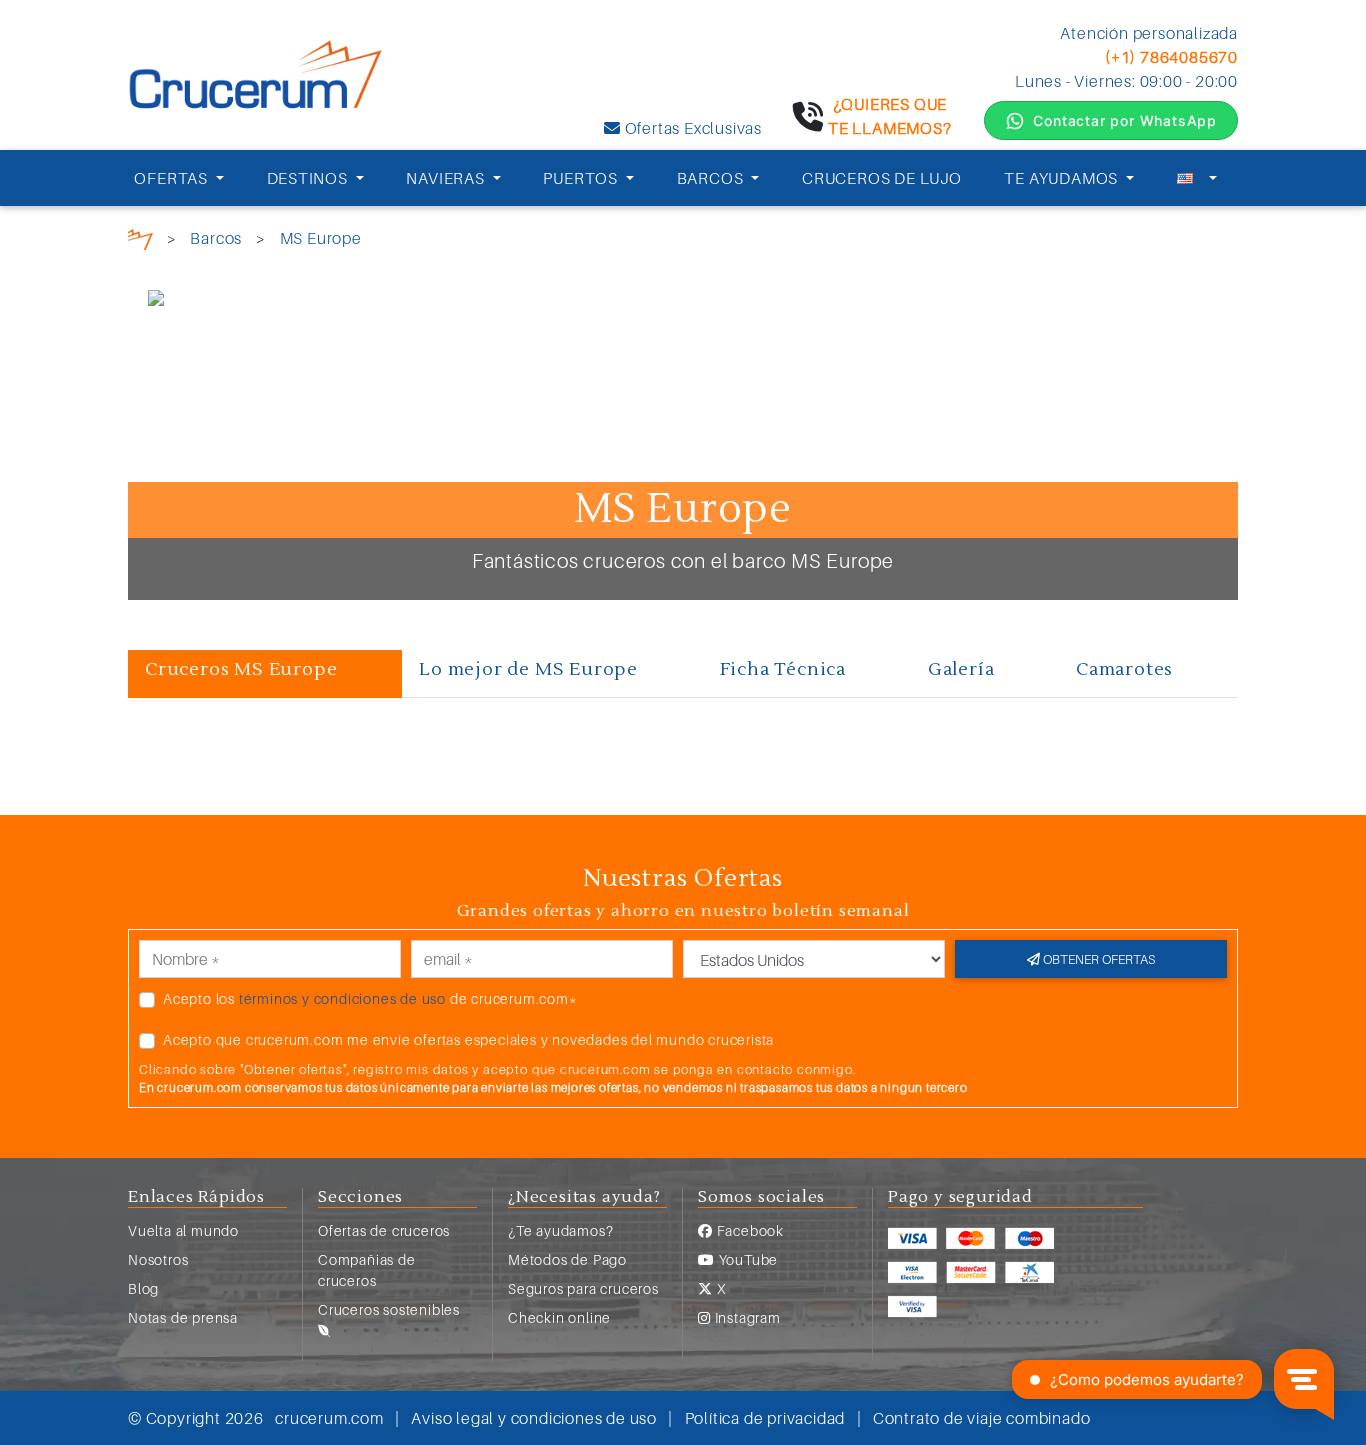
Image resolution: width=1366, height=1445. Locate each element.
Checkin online (559, 1317)
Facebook (748, 1230)
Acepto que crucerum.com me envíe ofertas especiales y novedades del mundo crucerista (468, 1039)
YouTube (746, 1259)
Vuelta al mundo (183, 1230)
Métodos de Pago (567, 1259)
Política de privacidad (765, 1418)
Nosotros (158, 1259)
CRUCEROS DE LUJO (882, 178)
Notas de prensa (183, 1317)
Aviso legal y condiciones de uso (534, 1418)
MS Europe (321, 238)
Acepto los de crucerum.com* (370, 998)
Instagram (746, 1317)
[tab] (265, 674)
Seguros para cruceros (583, 1288)
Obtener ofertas (1097, 959)
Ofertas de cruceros (384, 1230)
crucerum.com (329, 1418)
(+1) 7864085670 (1171, 57)
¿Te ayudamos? (560, 1230)
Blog (143, 1288)
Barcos (216, 238)
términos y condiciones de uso (342, 998)
